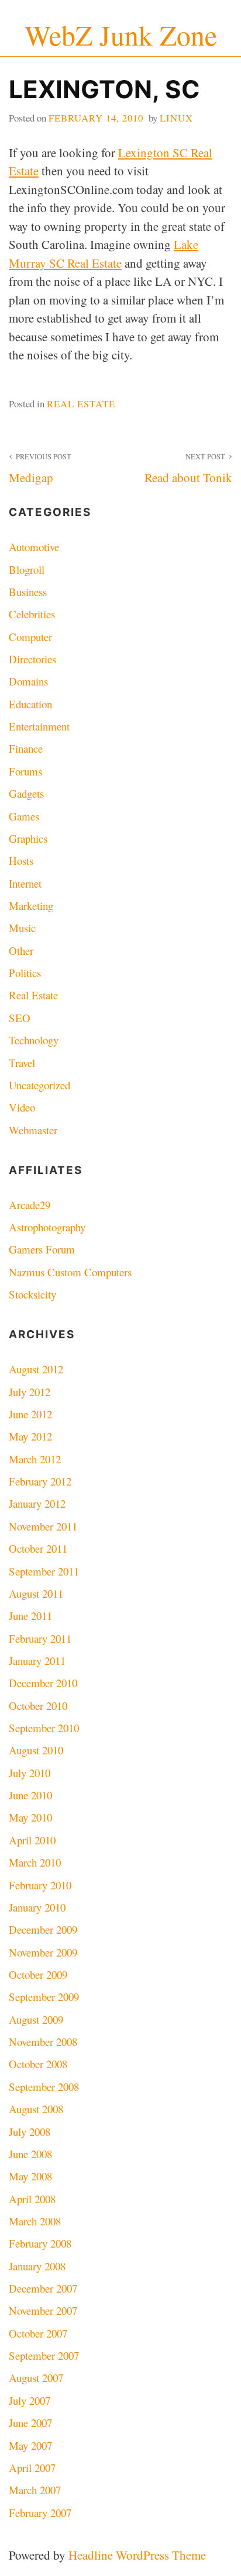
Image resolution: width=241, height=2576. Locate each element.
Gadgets (26, 793)
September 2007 (44, 2355)
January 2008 (37, 2266)
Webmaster (33, 1130)
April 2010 (32, 1840)
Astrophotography (47, 1227)
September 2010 (44, 1728)
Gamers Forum (42, 1249)
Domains (28, 681)
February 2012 (40, 1481)
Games (24, 816)
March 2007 (35, 2490)
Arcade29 (30, 1205)
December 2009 (43, 1929)
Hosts (21, 861)
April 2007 (32, 2468)
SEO (20, 1018)
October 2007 (38, 2333)
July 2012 (30, 1392)
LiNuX (176, 118)
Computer (30, 637)
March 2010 (35, 1862)
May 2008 (30, 2176)
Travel (22, 1063)
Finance (26, 748)
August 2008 (36, 2109)
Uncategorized (39, 1085)
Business (28, 592)
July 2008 (30, 2132)
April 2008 (32, 2199)
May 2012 (30, 1436)
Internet (25, 883)
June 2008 (30, 2154)
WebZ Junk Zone (121, 35)
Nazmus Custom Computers (70, 1272)
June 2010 (30, 1795)
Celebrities (32, 614)
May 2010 (30, 1817)
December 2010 (43, 1683)
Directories (32, 659)
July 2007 (30, 2400)
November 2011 (43, 1526)
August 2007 (36, 2378)
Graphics (28, 838)
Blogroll (27, 569)
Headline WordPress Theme (137, 2555)
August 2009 (36, 2019)
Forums (25, 771)
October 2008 (38, 2064)
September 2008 (44, 2087)
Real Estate (81, 404)
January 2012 (37, 1503)
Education (30, 704)
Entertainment (39, 726)
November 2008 (43, 2042)
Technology (34, 1040)
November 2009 (43, 1952)
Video (22, 1107)
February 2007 (40, 2513)
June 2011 (30, 1616)
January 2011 (37, 1661)
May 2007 (30, 2445)
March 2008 (35, 2221)
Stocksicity (32, 1294)
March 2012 (35, 1459)
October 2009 (38, 1974)
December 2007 (43, 2288)
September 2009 (44, 1997)
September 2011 (44, 1571)
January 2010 (37, 1907)
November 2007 (43, 2310)
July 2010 (30, 1773)
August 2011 (36, 1593)
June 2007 (30, 2423)
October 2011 (38, 1548)
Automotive (34, 547)
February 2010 (40, 1885)
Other (21, 951)
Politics (25, 973)
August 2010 (36, 1750)
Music (22, 928)
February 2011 (40, 1638)
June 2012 (30, 1414)
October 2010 (38, 1706)
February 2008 (40, 2243)
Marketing (31, 906)
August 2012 (36, 1369)
